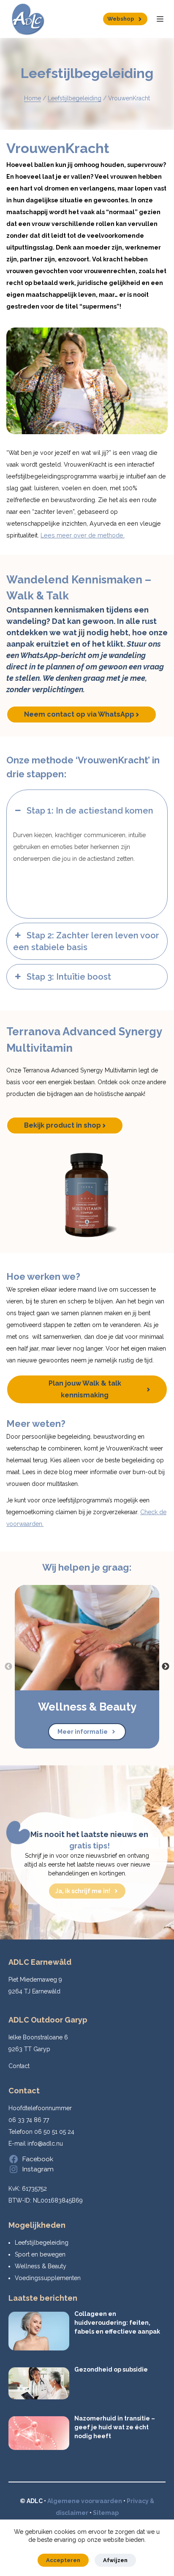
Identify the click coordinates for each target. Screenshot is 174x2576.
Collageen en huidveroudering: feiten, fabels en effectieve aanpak (117, 2323)
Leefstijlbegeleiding (75, 98)
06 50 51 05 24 (54, 2132)
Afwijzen (115, 2560)
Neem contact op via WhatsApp (79, 714)
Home (33, 98)
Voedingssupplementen (48, 2278)
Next (166, 1667)
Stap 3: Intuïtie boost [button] (69, 977)
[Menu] (160, 19)
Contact (19, 2066)
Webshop (121, 19)
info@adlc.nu (45, 2144)
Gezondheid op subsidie (111, 2369)
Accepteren (63, 2560)
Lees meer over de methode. (83, 535)
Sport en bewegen (40, 2254)
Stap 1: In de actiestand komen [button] (90, 811)
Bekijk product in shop (63, 1125)
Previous (8, 1667)
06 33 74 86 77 (29, 2120)
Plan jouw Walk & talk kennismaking (85, 1389)
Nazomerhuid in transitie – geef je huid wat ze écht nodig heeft (115, 2427)
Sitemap (106, 2513)
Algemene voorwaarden (85, 2501)
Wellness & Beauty (41, 2266)
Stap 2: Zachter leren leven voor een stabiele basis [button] (86, 941)
